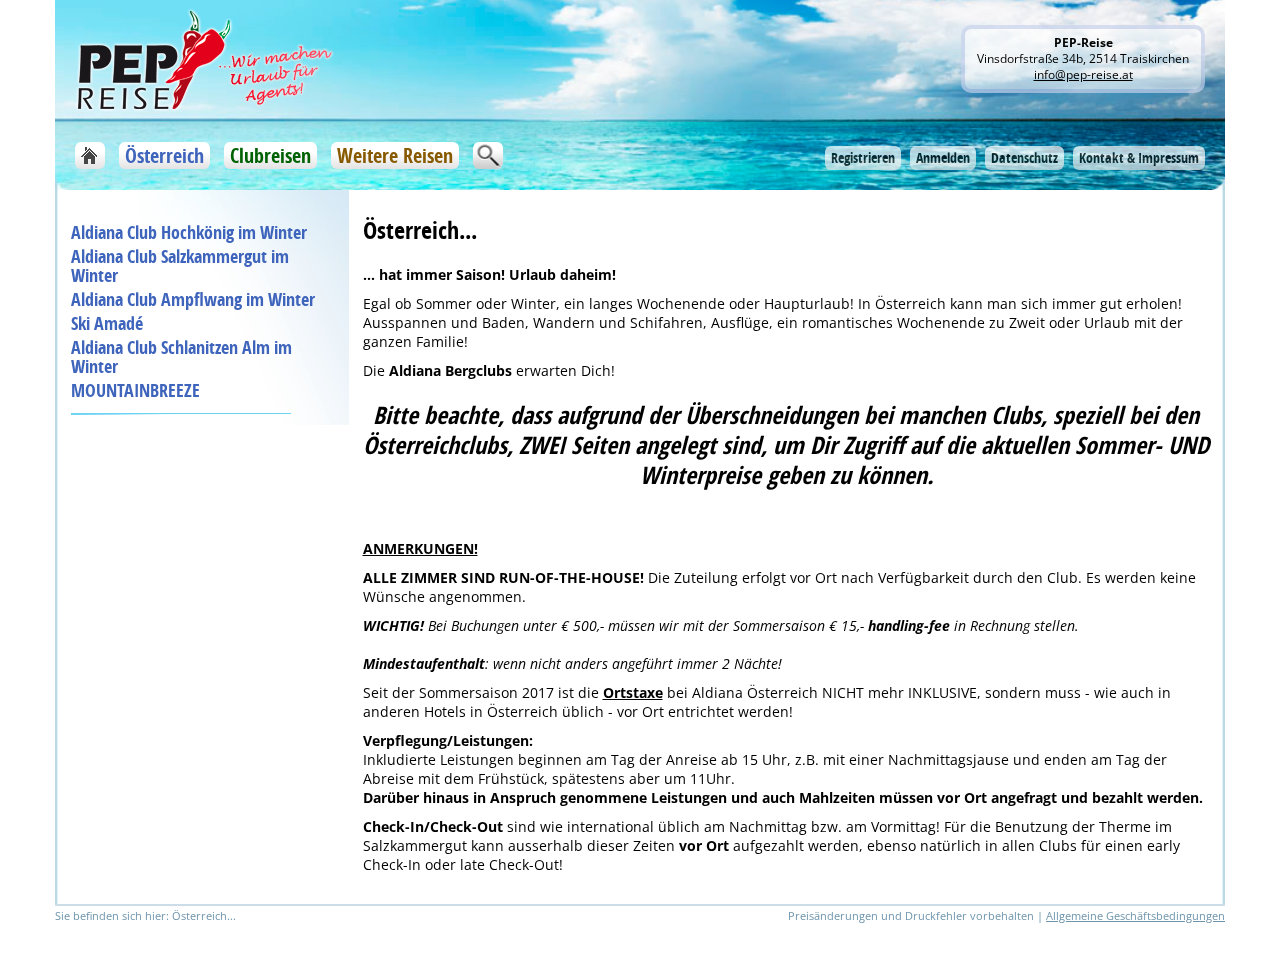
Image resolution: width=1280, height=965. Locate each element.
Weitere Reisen (395, 155)
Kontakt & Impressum (1139, 157)
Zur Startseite (90, 155)
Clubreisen (270, 155)
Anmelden (943, 157)
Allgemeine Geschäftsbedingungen (1135, 915)
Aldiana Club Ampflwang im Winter (193, 299)
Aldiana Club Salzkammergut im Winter (180, 266)
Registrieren (863, 157)
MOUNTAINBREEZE (135, 390)
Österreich (164, 155)
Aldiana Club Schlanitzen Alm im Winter (181, 357)
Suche (488, 155)
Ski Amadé (107, 323)
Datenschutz (1024, 157)
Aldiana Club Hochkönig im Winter (189, 232)
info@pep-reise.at (1083, 74)
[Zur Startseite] (205, 58)
